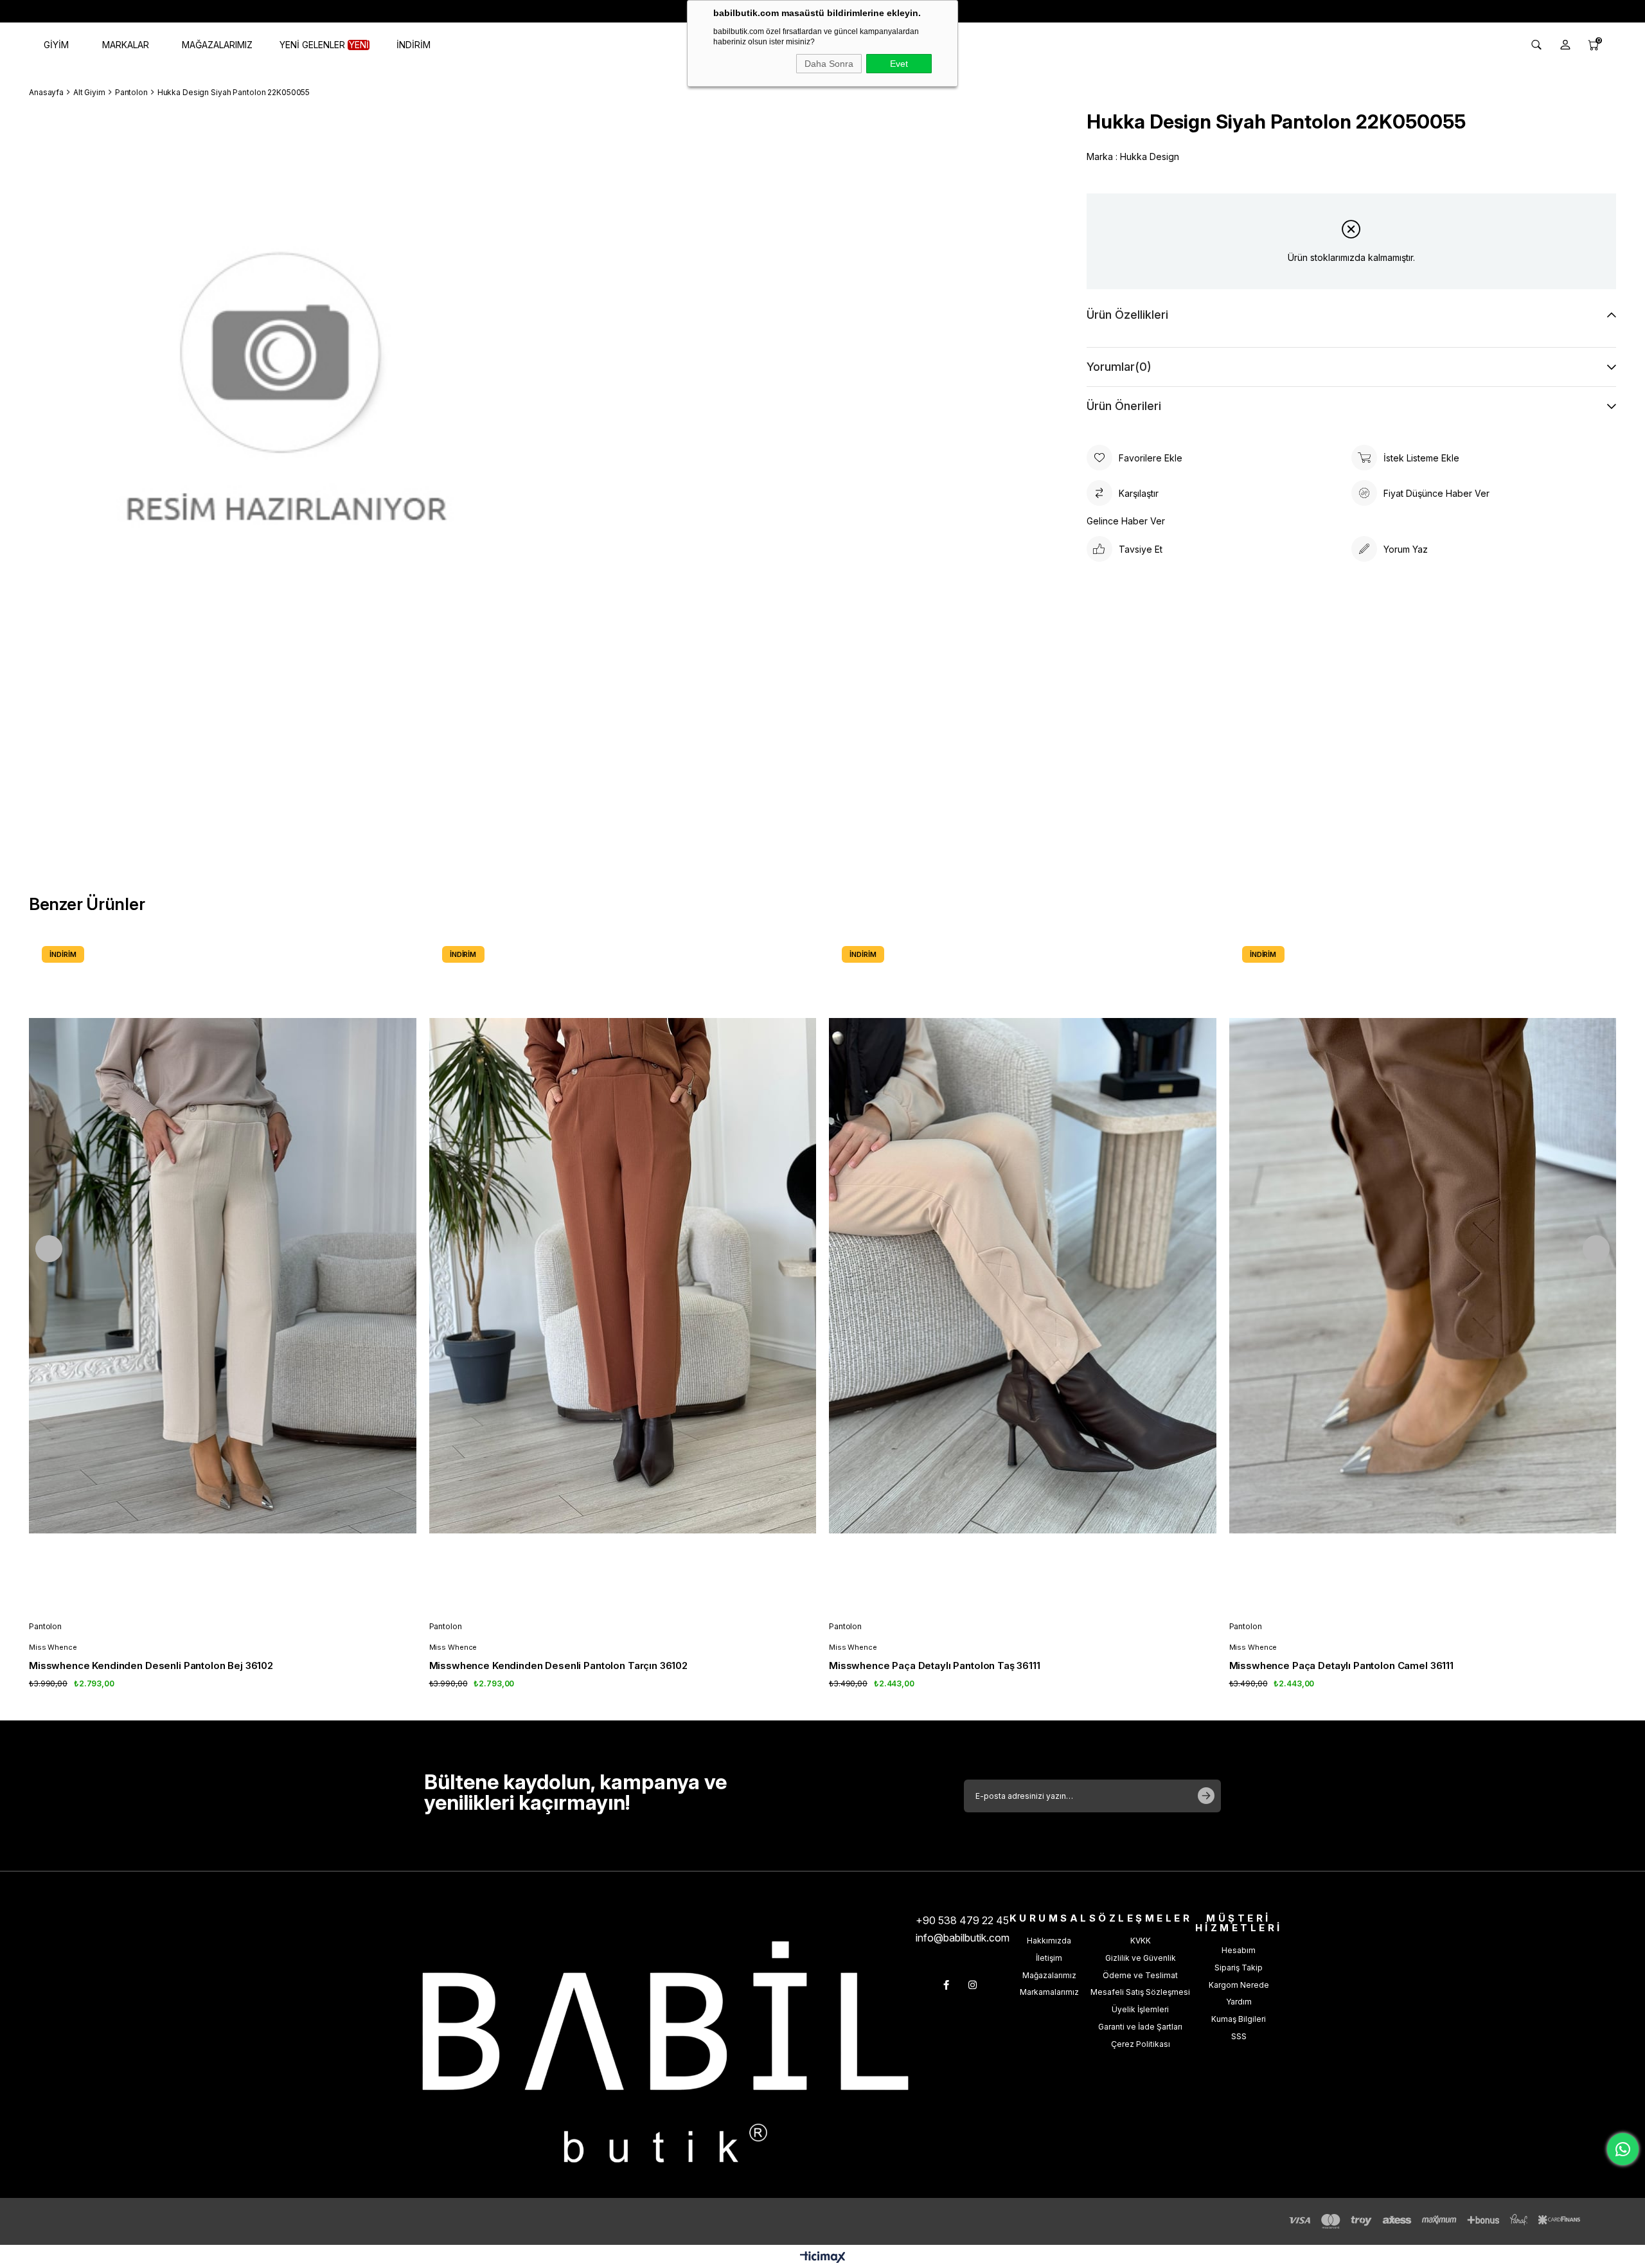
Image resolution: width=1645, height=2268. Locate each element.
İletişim (1049, 1958)
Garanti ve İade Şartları (1140, 2027)
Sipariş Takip (1239, 1968)
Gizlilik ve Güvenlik (1141, 1958)
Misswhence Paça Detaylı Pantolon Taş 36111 (935, 1665)
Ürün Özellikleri (1127, 315)
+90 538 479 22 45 (962, 1920)
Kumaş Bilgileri (1239, 2019)
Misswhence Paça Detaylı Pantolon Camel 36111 (1341, 1665)
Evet (899, 64)
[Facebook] (946, 1985)
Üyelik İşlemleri (1140, 2009)
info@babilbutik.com (963, 1938)
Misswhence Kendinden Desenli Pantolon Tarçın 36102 (559, 1665)
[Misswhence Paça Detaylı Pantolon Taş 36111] (1023, 1276)
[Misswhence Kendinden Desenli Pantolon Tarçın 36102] (623, 1276)
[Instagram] (973, 1985)
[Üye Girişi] (1565, 45)
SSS (1239, 2036)
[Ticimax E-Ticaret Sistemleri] (823, 2258)
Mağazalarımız (1049, 1975)
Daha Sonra (829, 64)
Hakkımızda (1049, 1941)
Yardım (1239, 2002)
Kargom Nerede (1239, 1985)
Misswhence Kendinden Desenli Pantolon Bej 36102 (151, 1665)
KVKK (1141, 1941)
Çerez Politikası (1141, 2044)
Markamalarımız (1049, 1992)
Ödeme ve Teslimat (1140, 1975)
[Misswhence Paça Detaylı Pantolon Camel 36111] (1423, 1276)
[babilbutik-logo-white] (665, 2052)
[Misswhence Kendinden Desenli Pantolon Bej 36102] (223, 1276)
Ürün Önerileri (1124, 406)
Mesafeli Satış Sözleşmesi (1140, 1992)
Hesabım (1239, 1950)
